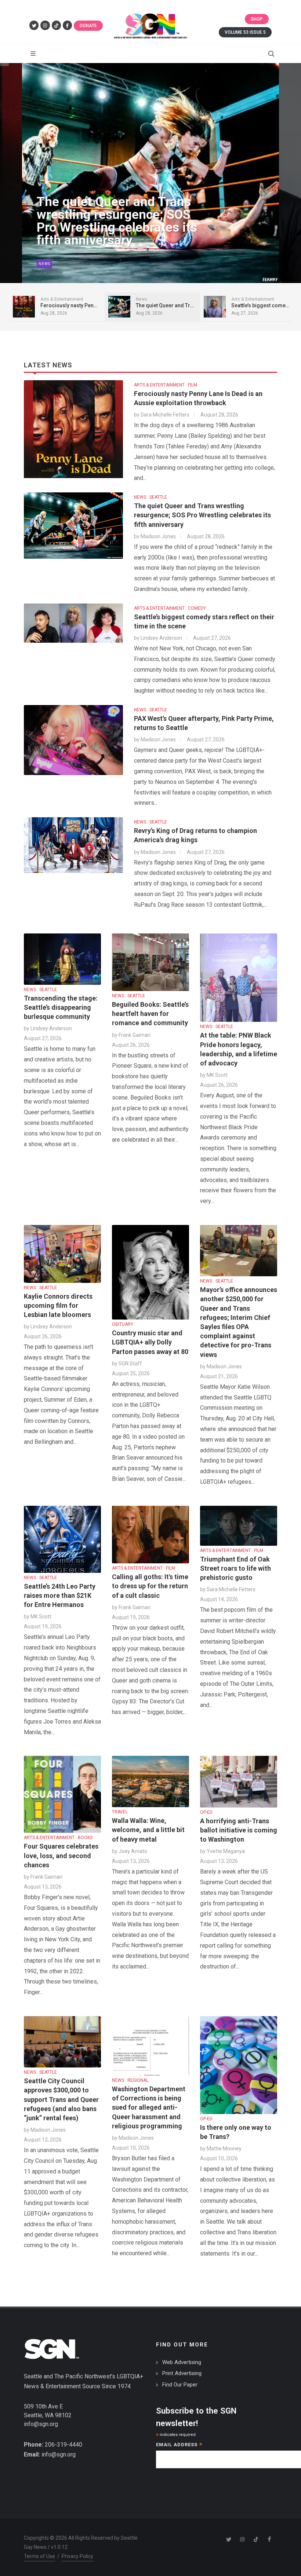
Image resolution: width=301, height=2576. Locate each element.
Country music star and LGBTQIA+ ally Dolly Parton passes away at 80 (150, 1342)
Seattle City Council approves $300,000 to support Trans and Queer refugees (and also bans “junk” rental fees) (61, 2099)
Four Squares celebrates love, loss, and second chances (61, 1855)
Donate (88, 26)
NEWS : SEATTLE (150, 497)
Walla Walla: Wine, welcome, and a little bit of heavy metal (148, 1830)
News (44, 264)
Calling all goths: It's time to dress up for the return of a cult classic (150, 1586)
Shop (257, 19)
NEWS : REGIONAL (130, 2080)
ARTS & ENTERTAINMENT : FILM (166, 385)
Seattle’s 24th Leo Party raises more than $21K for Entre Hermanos (60, 1595)
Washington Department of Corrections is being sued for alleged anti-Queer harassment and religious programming (149, 2107)
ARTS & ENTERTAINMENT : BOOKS (58, 1838)
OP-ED (206, 1812)
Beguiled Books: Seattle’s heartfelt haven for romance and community (150, 1014)
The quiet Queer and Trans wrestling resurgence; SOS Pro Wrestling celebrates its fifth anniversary (117, 221)
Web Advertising (182, 2362)
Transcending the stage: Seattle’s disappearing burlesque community (61, 1007)
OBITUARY (123, 1324)
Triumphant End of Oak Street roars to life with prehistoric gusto (235, 1568)
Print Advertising (182, 2373)
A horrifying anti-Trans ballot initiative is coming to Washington (239, 1830)
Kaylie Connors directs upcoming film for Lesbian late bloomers (58, 1305)
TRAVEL (120, 1812)
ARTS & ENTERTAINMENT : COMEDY (170, 608)
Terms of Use (39, 2556)
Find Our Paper (180, 2385)
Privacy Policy (77, 2556)
